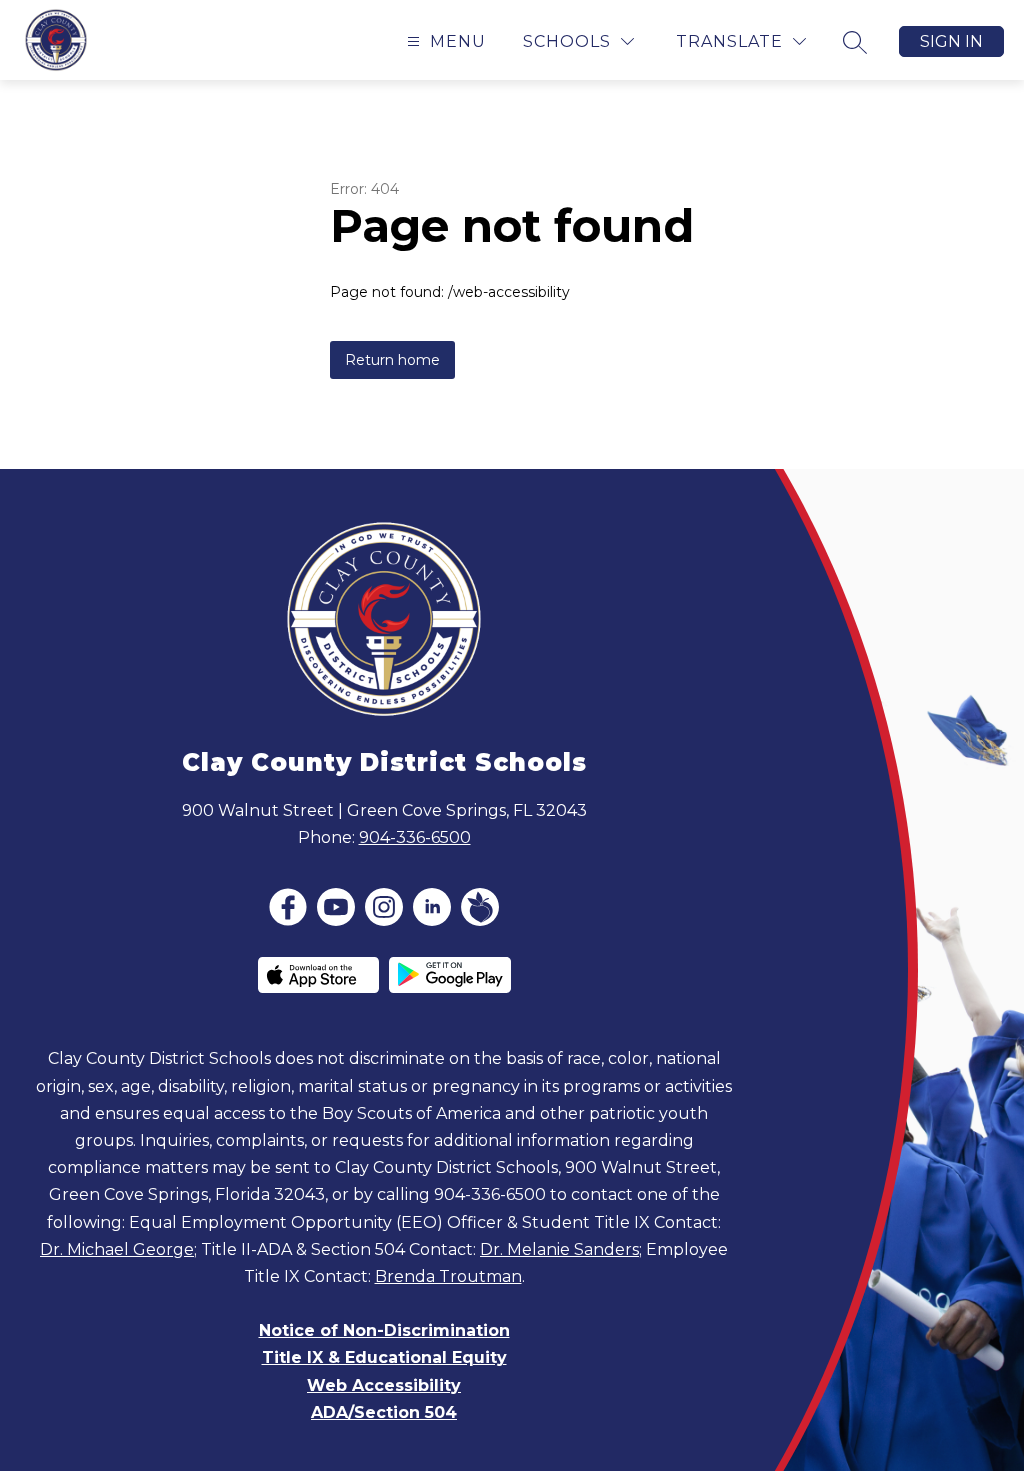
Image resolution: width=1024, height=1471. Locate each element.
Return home (392, 360)
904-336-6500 (415, 837)
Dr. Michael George (117, 1249)
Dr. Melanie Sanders (559, 1249)
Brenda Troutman (448, 1276)
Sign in (951, 41)
